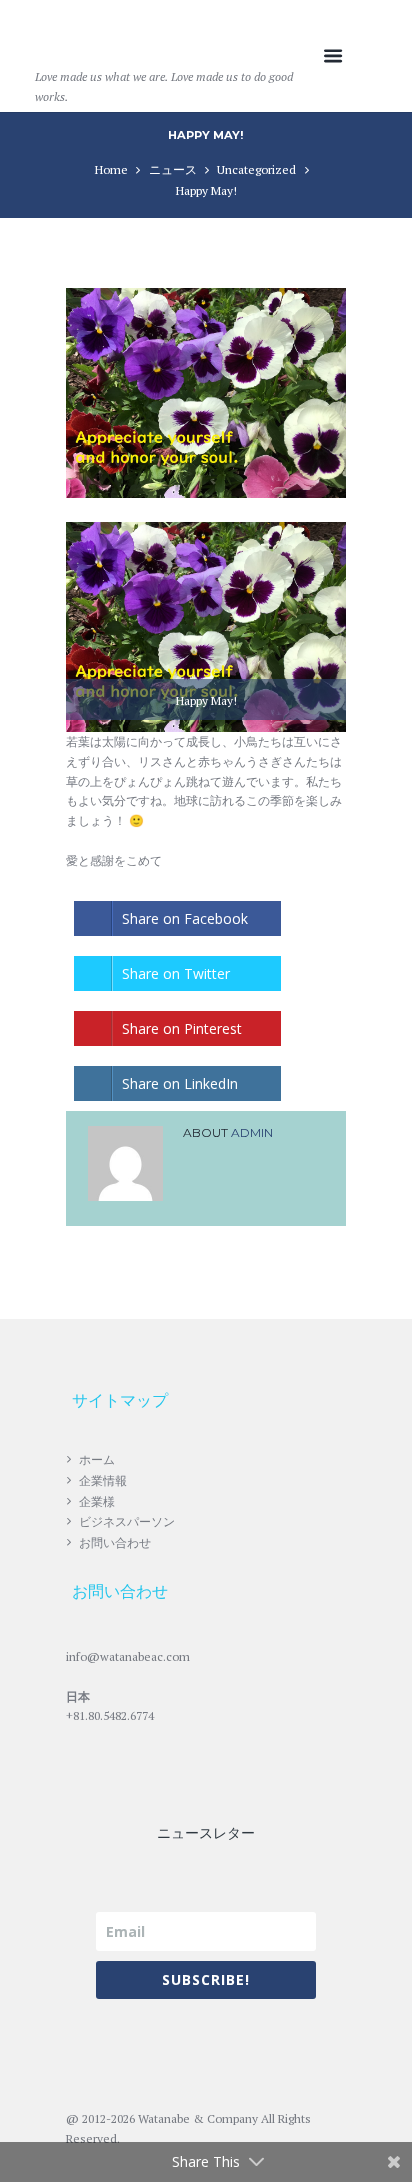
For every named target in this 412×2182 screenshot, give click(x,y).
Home (111, 169)
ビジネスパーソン (127, 1521)
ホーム (97, 1459)
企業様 (97, 1501)
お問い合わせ (115, 1542)
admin (252, 1132)
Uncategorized (256, 169)
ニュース (173, 169)
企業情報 (103, 1480)
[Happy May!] (206, 393)
